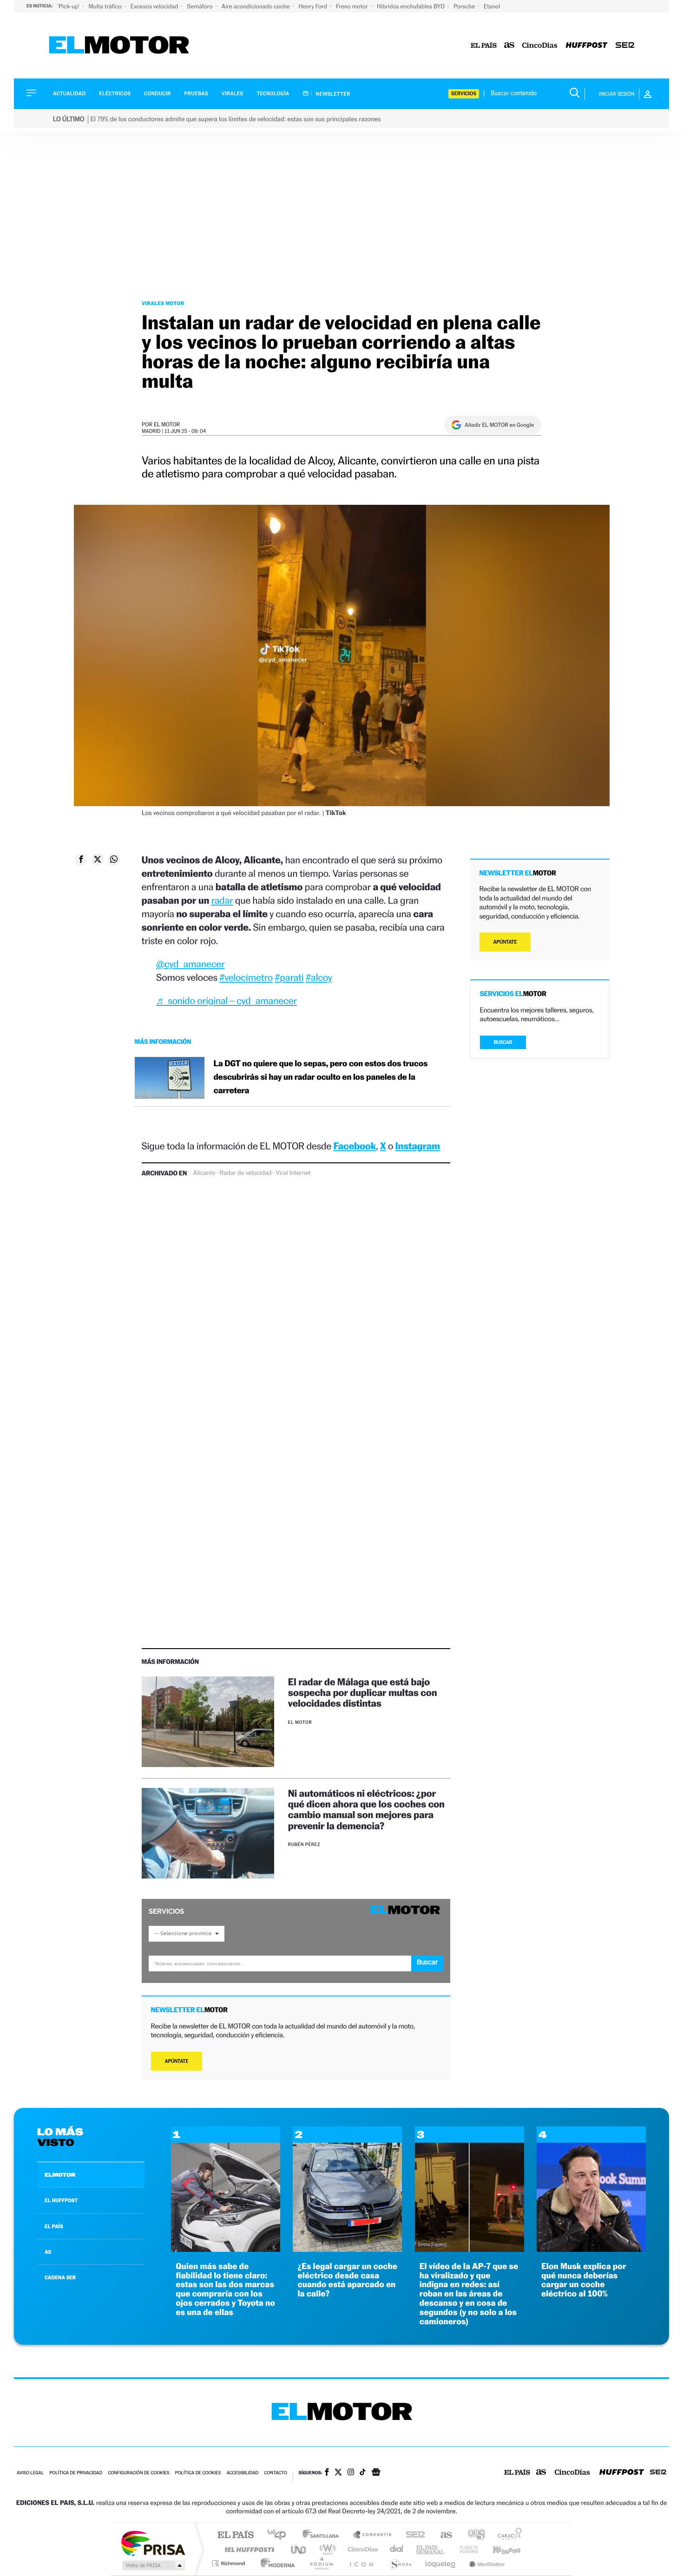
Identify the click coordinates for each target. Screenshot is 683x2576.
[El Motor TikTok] (363, 2473)
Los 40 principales (280, 2535)
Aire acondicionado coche (256, 6)
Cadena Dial (397, 2549)
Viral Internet (293, 1173)
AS (48, 2252)
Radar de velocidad (245, 1173)
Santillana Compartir (373, 2535)
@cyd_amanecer (190, 964)
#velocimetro (246, 977)
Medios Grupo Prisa (153, 2565)
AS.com (442, 2535)
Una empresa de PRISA (153, 2543)
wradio (326, 2549)
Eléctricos (115, 94)
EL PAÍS (54, 2226)
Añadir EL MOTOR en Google (499, 425)
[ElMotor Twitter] (338, 2473)
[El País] (484, 46)
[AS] (509, 46)
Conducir (157, 94)
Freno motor (353, 6)
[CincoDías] (540, 46)
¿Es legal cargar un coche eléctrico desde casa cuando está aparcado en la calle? (347, 2280)
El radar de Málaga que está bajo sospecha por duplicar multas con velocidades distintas (363, 1692)
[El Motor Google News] (376, 2473)
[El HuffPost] (587, 46)
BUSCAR (503, 1042)
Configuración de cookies (138, 2473)
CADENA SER (60, 2277)
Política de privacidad (76, 2473)
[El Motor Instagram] (351, 2473)
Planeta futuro (465, 2549)
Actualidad (69, 94)
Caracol (507, 2535)
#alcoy (319, 977)
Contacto (275, 2473)
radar (222, 900)
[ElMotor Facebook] (327, 2473)
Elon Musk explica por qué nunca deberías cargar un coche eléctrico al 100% (584, 2280)
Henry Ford (314, 6)
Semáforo (201, 6)
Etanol (492, 6)
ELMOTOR (60, 2175)
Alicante (204, 1173)
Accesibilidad (242, 2473)
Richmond (230, 2563)
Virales (232, 94)
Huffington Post (248, 2549)
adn (473, 2535)
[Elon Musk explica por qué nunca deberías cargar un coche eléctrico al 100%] (591, 2249)
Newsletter (332, 94)
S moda (400, 2563)
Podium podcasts (321, 2563)
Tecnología (273, 94)
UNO (299, 2549)
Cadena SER (413, 2535)
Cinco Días (361, 2549)
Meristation (486, 2563)
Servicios (464, 94)
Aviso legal (30, 2473)
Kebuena (499, 2549)
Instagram (418, 1146)
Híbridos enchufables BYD (411, 6)
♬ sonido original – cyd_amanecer (227, 1001)
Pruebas (197, 94)
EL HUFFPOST (61, 2200)
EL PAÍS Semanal (431, 2549)
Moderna (275, 2563)
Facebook (355, 1146)
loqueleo (441, 2563)
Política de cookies (198, 2473)
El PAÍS (235, 2535)
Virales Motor (163, 303)
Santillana (323, 2535)
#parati (289, 977)
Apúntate (177, 2061)
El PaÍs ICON (361, 2563)
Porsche (465, 6)
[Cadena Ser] (625, 46)
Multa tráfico (105, 6)
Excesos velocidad (155, 6)
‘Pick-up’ (69, 6)
